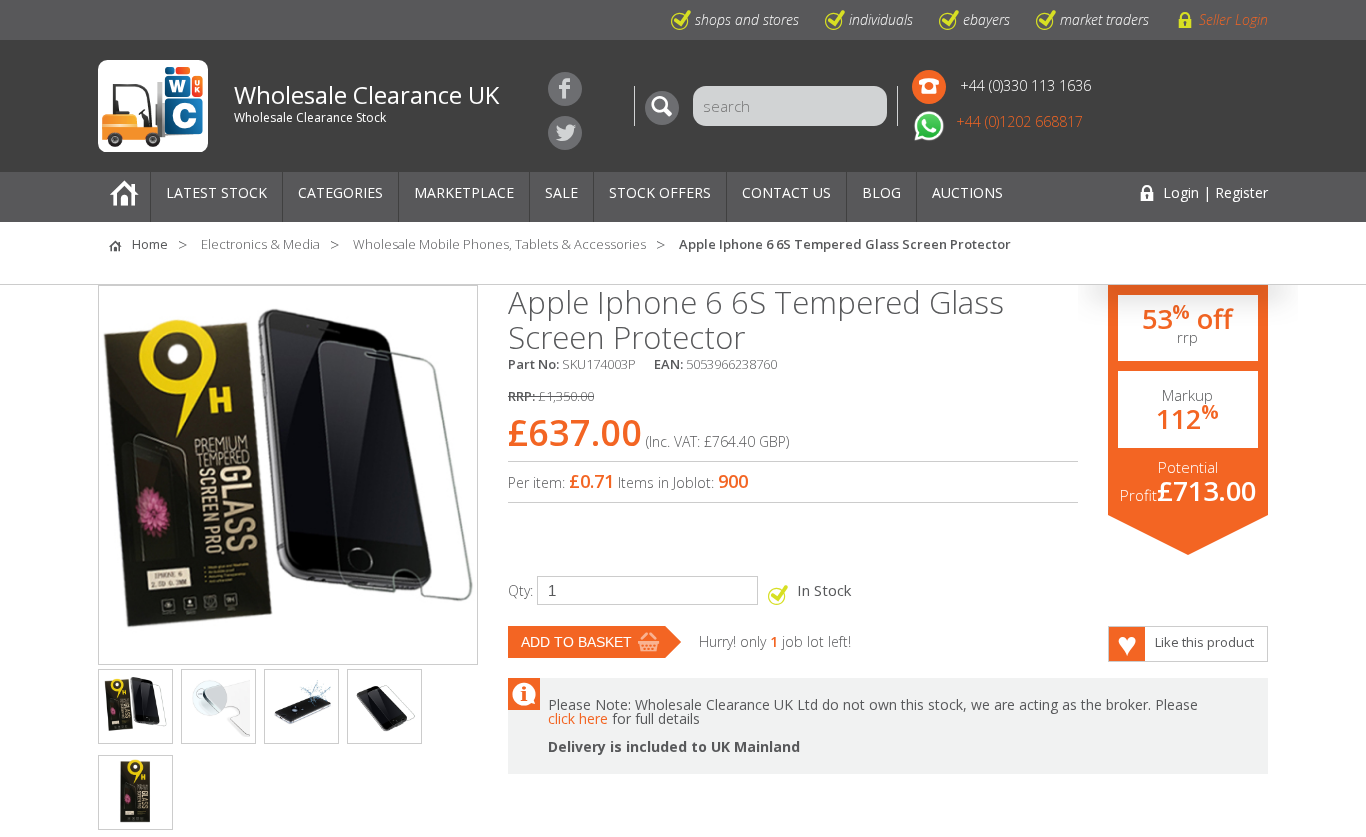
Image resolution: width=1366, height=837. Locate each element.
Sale (561, 192)
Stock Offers (660, 192)
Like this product (1204, 642)
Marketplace (464, 192)
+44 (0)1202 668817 (1019, 121)
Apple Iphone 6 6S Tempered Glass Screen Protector (845, 244)
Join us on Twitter (565, 133)
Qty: (520, 590)
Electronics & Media (260, 244)
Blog (881, 192)
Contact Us (786, 192)
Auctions (967, 192)
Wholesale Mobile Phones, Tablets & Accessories (499, 244)
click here (578, 718)
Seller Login (1233, 19)
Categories (340, 192)
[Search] (667, 108)
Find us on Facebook (565, 89)
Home (124, 197)
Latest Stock (216, 192)
